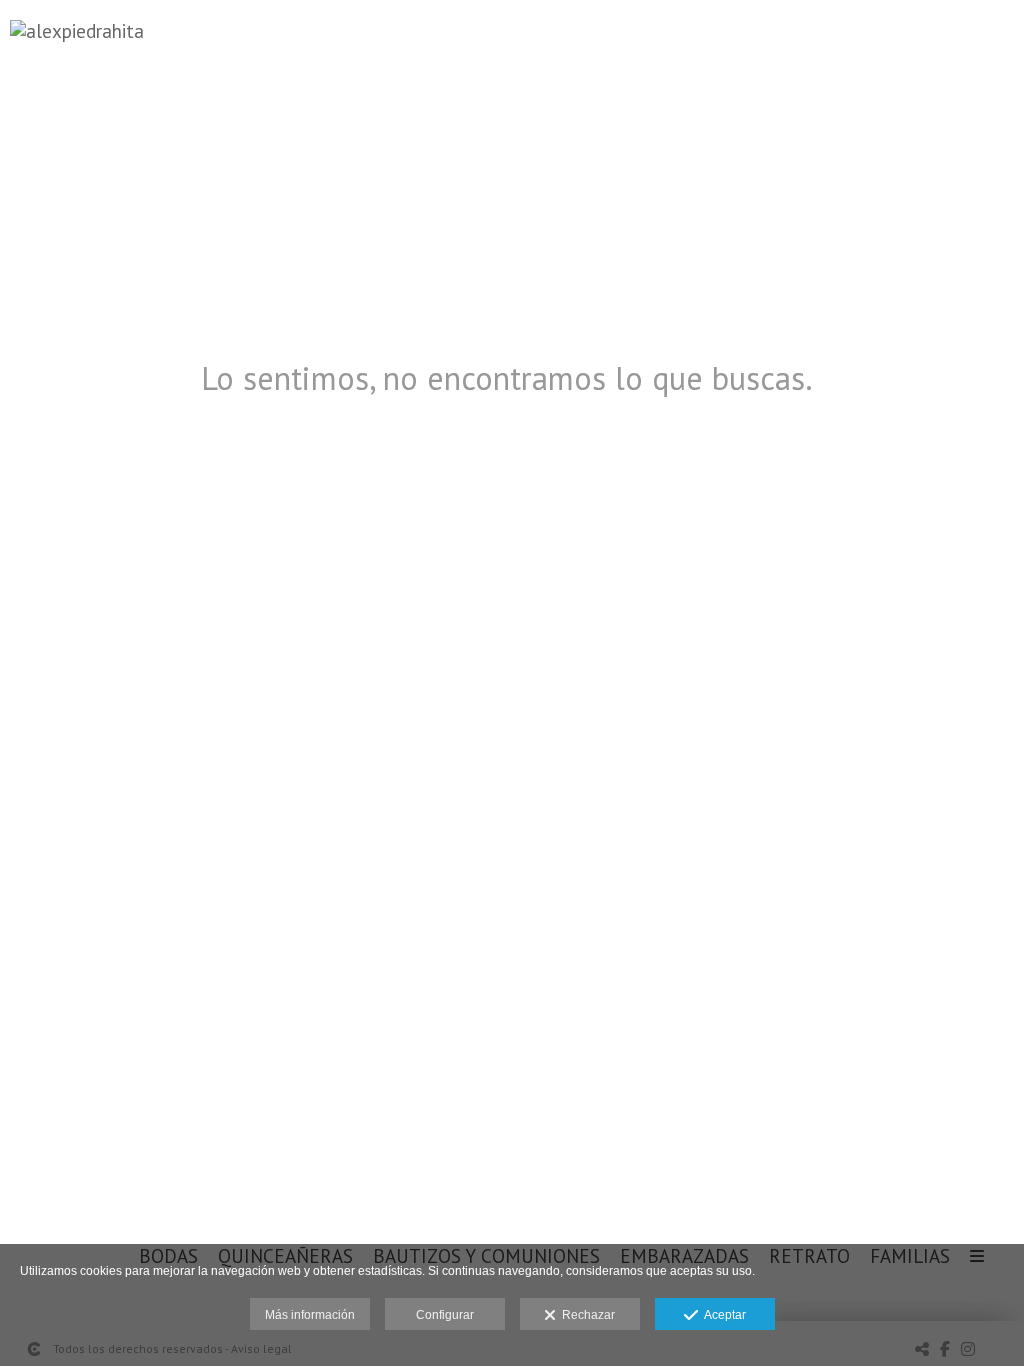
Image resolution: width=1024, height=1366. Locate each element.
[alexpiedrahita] (77, 41)
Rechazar (585, 1315)
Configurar (445, 1315)
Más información (310, 1315)
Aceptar (722, 1315)
